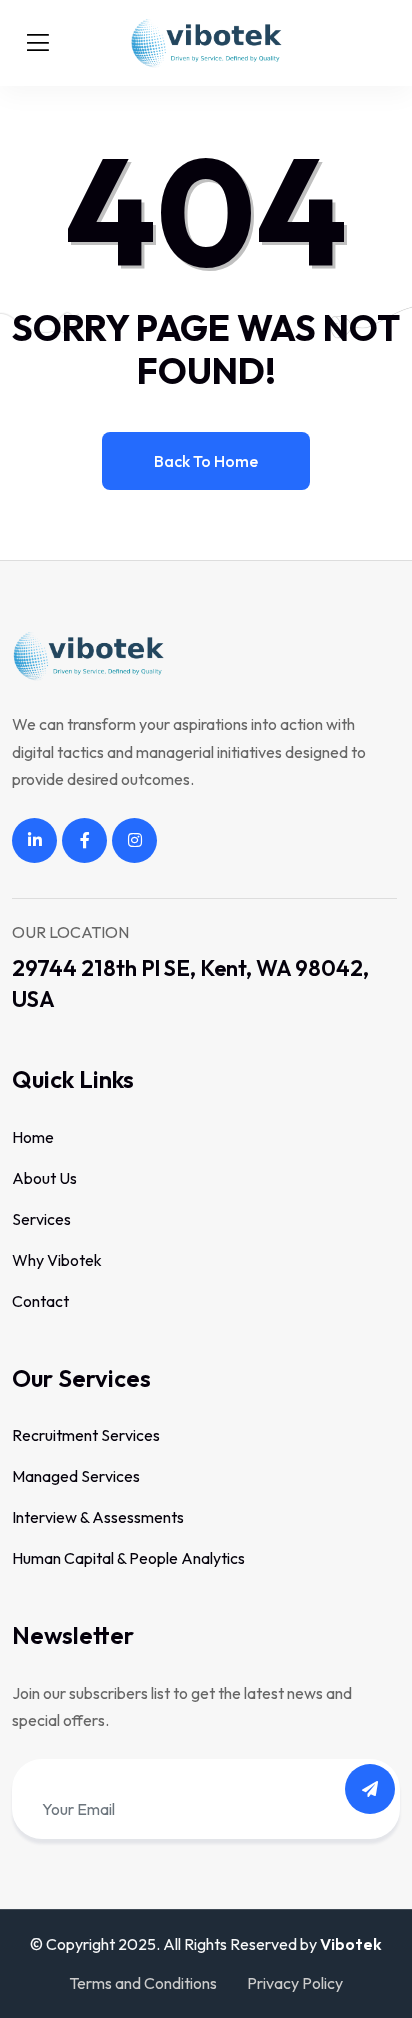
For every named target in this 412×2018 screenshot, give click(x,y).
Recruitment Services (86, 1435)
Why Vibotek (57, 1260)
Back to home (206, 461)
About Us (44, 1178)
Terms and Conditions (143, 1983)
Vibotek (351, 1944)
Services (41, 1219)
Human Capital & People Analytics (128, 1558)
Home (33, 1137)
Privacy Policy (295, 1983)
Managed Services (76, 1476)
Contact (40, 1301)
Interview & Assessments (98, 1517)
